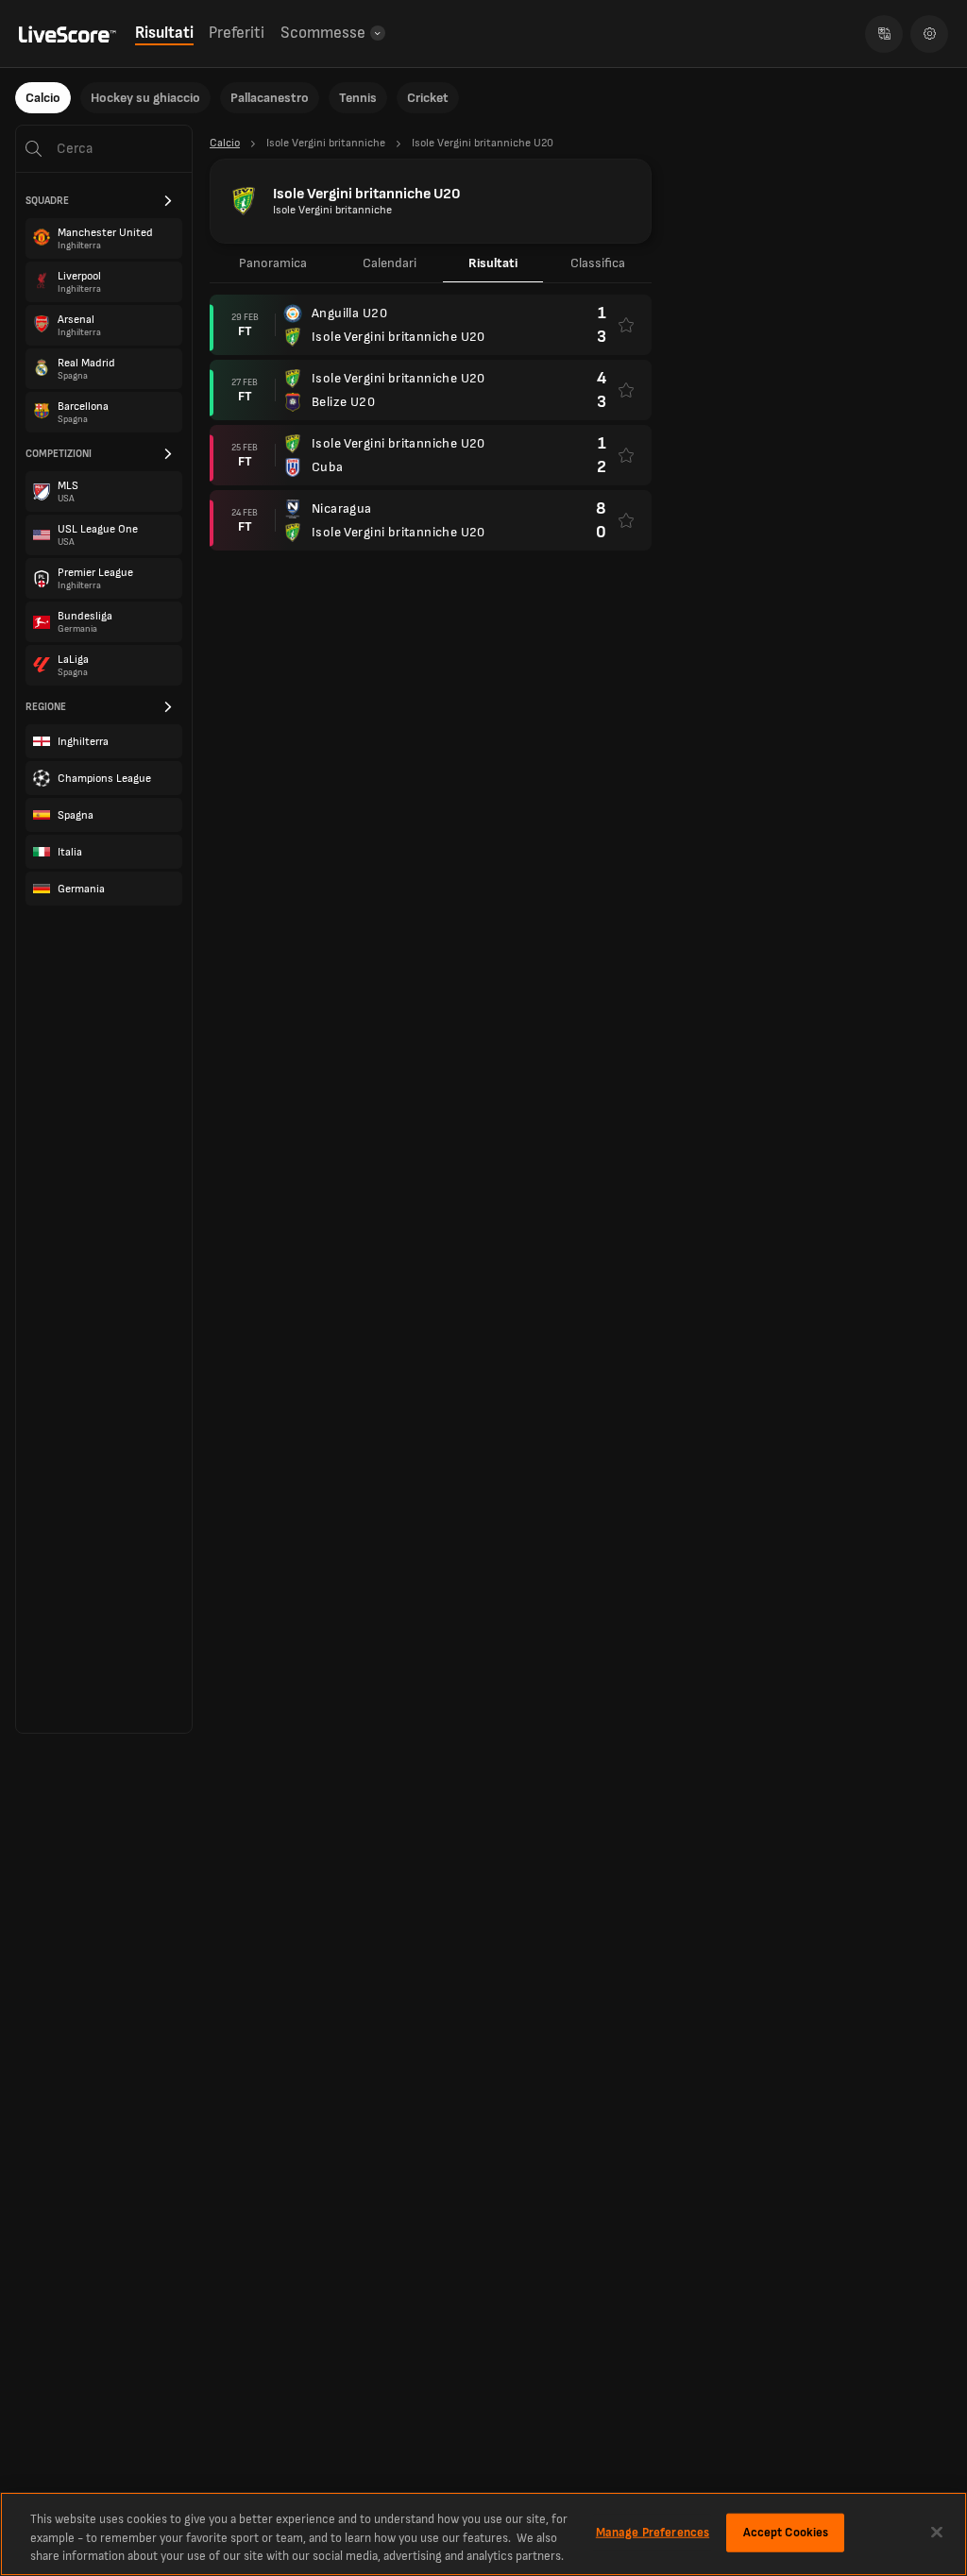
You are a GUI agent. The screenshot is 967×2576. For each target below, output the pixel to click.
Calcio (43, 98)
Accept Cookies (786, 2532)
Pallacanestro (270, 98)
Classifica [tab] (598, 263)
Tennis (358, 98)
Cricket (428, 98)
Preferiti (237, 33)
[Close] (937, 2532)
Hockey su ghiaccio (145, 98)
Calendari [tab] (390, 263)
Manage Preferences (653, 2532)
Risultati (164, 33)
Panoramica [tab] (273, 263)
